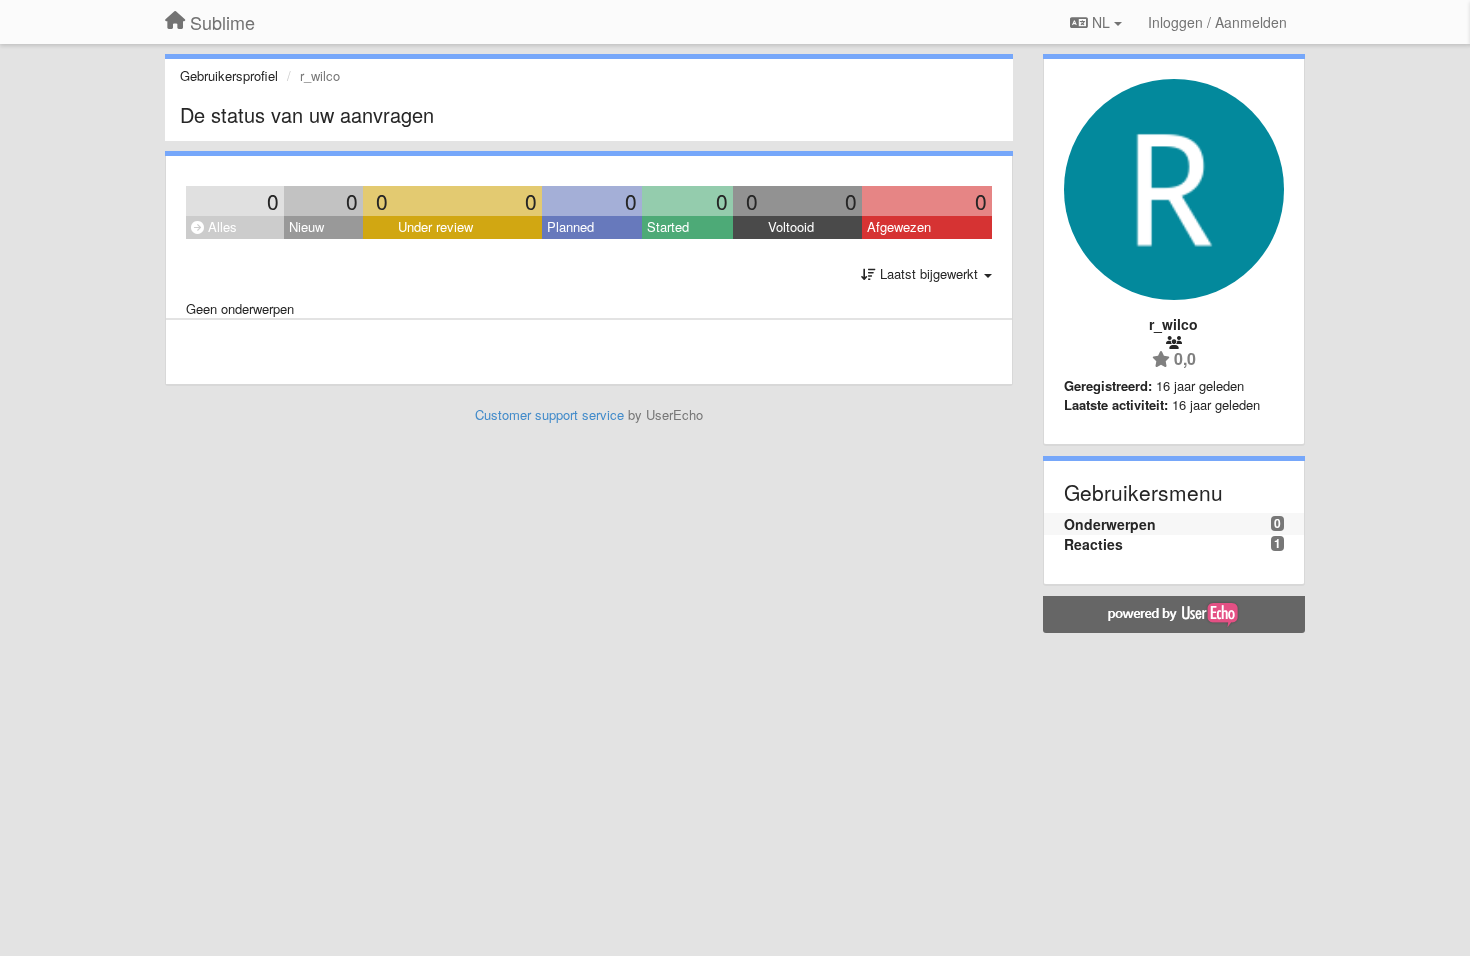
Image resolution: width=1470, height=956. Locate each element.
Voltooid (791, 226)
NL (1101, 22)
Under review (435, 226)
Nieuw (306, 226)
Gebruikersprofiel (229, 75)
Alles (220, 226)
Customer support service (549, 414)
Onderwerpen (1110, 524)
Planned (570, 226)
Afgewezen (899, 226)
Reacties (1093, 544)
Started (668, 226)
